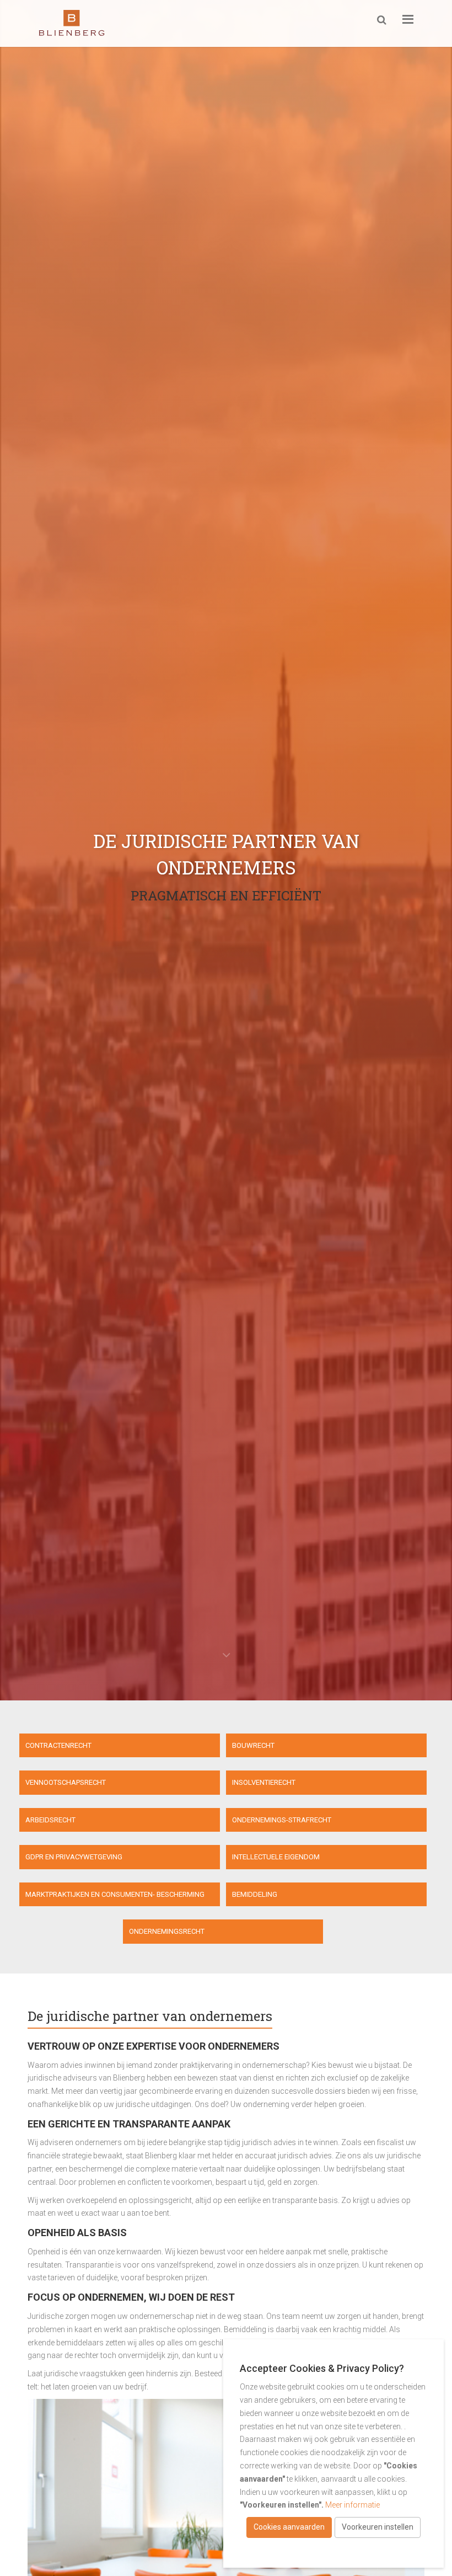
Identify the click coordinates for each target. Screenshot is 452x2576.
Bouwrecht (253, 1745)
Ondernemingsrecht (167, 1931)
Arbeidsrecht (50, 1820)
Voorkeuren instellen (378, 2527)
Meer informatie (353, 2505)
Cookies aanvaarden (289, 2527)
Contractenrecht (58, 1745)
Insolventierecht (264, 1782)
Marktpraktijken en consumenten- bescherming (115, 1894)
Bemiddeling (255, 1894)
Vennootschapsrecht (66, 1782)
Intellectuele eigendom (276, 1857)
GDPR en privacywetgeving (74, 1857)
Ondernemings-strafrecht (282, 1820)
